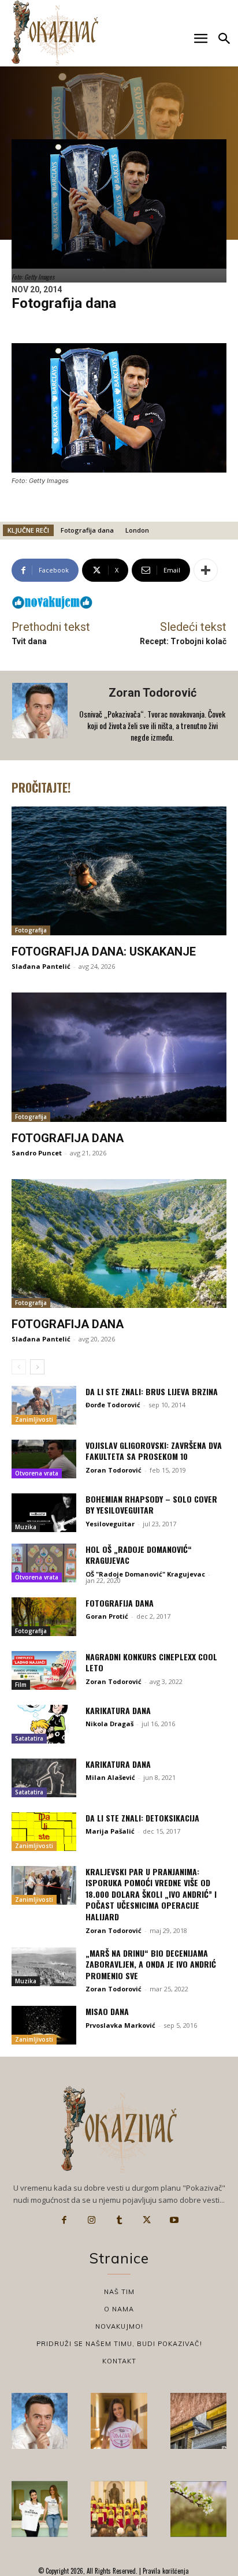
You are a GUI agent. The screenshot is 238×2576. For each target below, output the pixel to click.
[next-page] (37, 1367)
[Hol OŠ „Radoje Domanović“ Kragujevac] (44, 1563)
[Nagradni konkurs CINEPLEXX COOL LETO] (44, 1670)
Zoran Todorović (153, 693)
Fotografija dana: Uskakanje (104, 951)
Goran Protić (107, 1616)
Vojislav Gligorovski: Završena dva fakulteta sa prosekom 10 (154, 1451)
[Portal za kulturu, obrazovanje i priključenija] (55, 33)
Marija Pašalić (110, 1831)
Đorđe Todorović (113, 1405)
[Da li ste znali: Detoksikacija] (44, 1832)
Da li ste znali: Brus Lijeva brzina (152, 1391)
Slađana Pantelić (41, 966)
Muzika (26, 1527)
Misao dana (107, 2011)
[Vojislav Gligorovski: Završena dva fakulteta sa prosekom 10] (44, 1459)
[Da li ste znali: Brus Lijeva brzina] (44, 1405)
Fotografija (31, 930)
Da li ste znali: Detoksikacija (142, 1818)
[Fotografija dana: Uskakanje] (119, 871)
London (137, 530)
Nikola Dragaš (109, 1724)
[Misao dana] (44, 2025)
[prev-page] (19, 1367)
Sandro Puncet (37, 1153)
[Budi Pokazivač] (40, 2509)
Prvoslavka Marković (120, 2025)
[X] (147, 2220)
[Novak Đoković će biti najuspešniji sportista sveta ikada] (40, 2421)
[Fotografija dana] (119, 1057)
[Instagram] (92, 2220)
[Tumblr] (119, 2220)
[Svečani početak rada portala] (119, 2509)
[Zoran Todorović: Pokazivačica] (198, 2421)
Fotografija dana (87, 530)
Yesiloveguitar (110, 1524)
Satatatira (29, 1738)
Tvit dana (29, 641)
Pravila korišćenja (165, 2571)
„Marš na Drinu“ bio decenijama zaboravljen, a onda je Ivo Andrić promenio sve (151, 1964)
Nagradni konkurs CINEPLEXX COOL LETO (151, 1662)
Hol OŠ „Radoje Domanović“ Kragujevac (139, 1555)
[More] (206, 570)
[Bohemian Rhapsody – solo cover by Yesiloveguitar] (44, 1513)
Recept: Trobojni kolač (183, 641)
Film (21, 1685)
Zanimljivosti (34, 1419)
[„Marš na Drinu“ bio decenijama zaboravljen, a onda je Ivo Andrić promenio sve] (44, 1967)
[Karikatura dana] (44, 1724)
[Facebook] (64, 2220)
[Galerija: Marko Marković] (198, 2509)
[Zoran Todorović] (41, 715)
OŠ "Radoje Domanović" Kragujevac (145, 1574)
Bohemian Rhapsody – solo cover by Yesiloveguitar (151, 1505)
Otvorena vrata (37, 1473)
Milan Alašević (110, 1777)
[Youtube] (174, 2220)
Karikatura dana (118, 1710)
